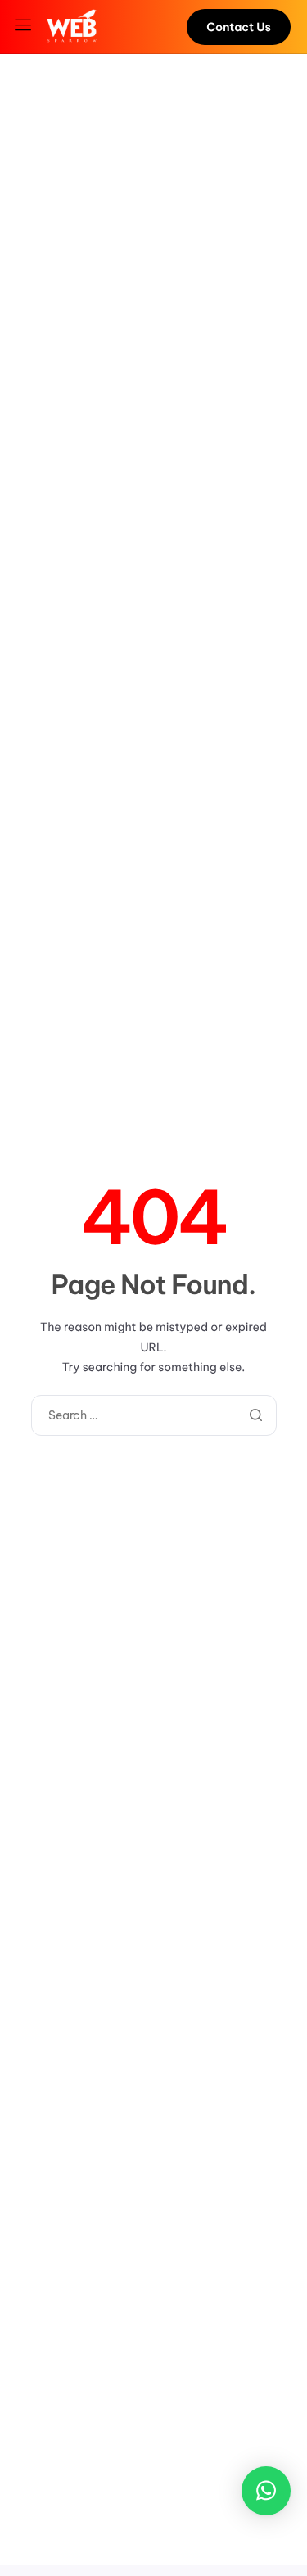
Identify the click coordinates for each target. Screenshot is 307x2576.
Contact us (239, 27)
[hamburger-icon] (25, 27)
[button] (266, 2491)
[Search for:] (154, 1415)
